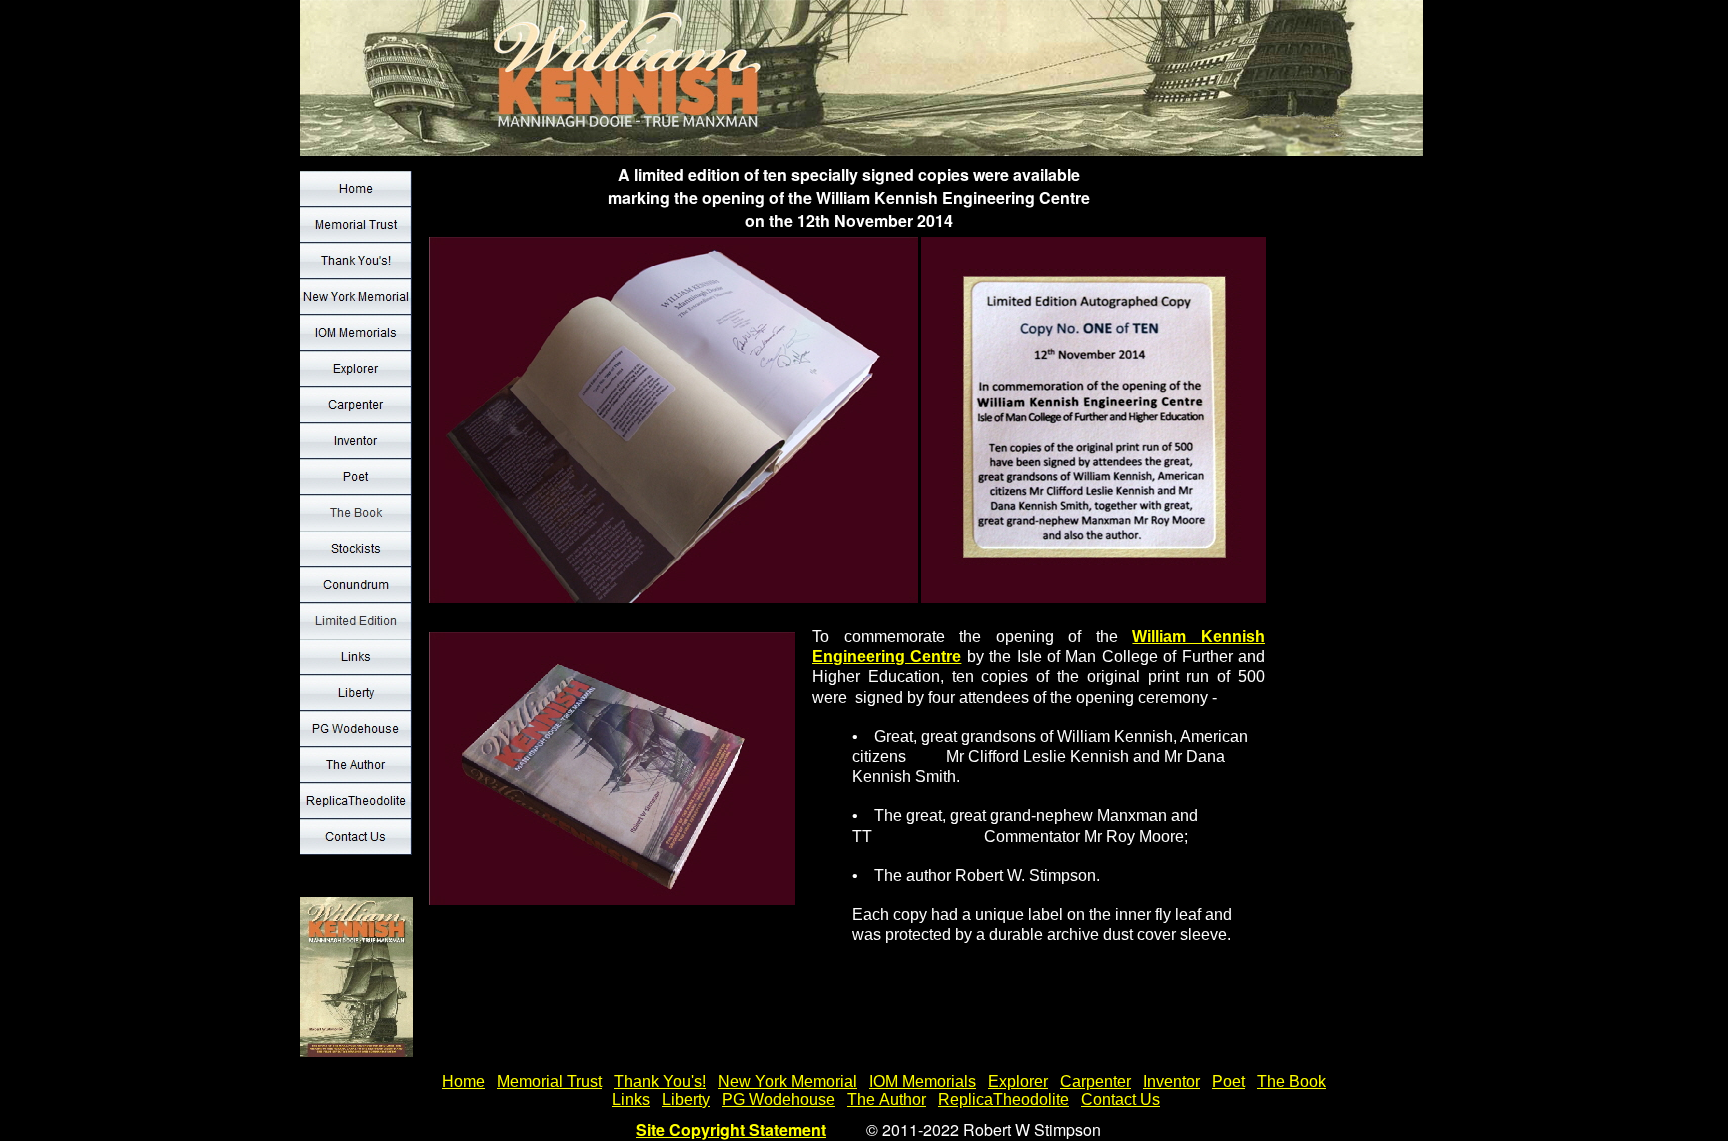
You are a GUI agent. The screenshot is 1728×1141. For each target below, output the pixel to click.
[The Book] (356, 513)
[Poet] (356, 477)
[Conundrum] (356, 585)
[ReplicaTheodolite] (356, 801)
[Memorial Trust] (356, 225)
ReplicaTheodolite (1003, 1099)
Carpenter (1095, 1081)
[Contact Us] (356, 837)
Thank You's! (660, 1081)
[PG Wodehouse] (356, 729)
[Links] (356, 657)
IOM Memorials (922, 1081)
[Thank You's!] (356, 261)
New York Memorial (787, 1081)
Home (463, 1081)
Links (631, 1099)
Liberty (686, 1099)
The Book (1291, 1081)
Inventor (1171, 1081)
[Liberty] (356, 693)
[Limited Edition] (356, 621)
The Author (886, 1099)
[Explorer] (356, 369)
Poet (1228, 1081)
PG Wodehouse (778, 1099)
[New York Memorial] (356, 297)
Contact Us (1120, 1099)
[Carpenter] (356, 405)
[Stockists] (356, 549)
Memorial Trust (549, 1081)
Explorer (1018, 1081)
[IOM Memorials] (356, 333)
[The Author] (356, 765)
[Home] (356, 189)
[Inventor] (356, 441)
